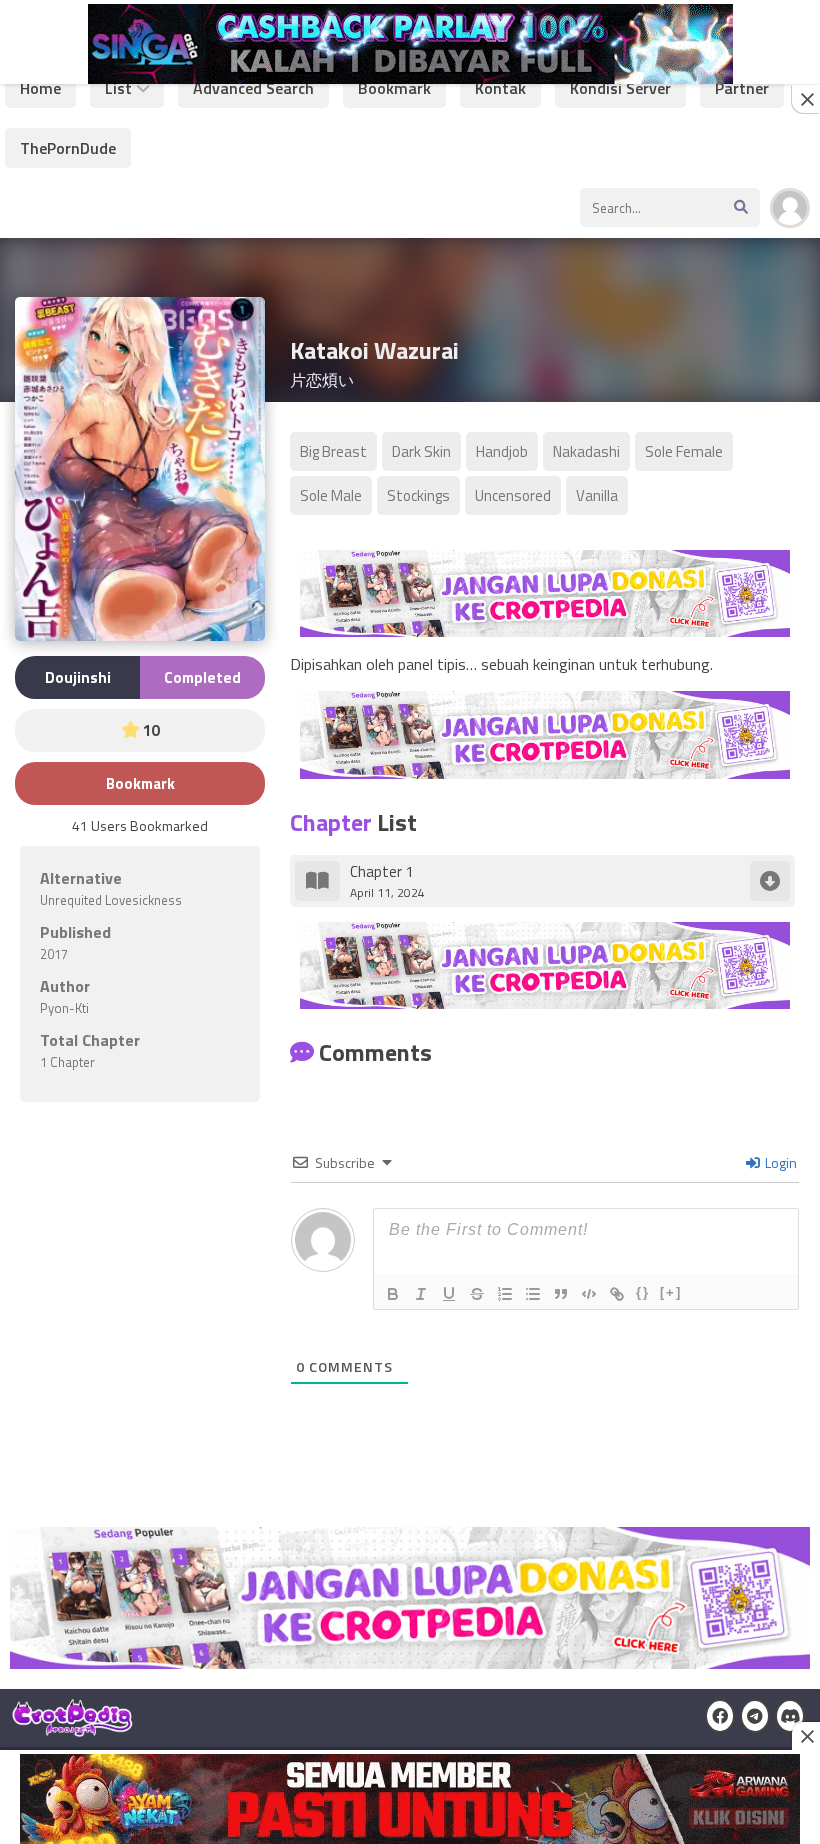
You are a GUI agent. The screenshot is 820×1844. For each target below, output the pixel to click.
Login (779, 1162)
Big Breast (333, 451)
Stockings (418, 495)
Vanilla (597, 495)
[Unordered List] (533, 1294)
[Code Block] (589, 1294)
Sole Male (331, 495)
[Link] (617, 1294)
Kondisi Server (620, 88)
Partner (742, 88)
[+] (671, 1292)
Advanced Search (253, 88)
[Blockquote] (561, 1294)
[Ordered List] (505, 1294)
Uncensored (513, 495)
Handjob (502, 451)
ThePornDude (68, 148)
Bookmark (394, 88)
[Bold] (393, 1294)
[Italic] (421, 1294)
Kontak (500, 88)
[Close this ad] (806, 99)
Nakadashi (586, 451)
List (118, 88)
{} (643, 1292)
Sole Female (684, 451)
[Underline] (449, 1294)
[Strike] (477, 1294)
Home (40, 88)
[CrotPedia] (72, 1728)
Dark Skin (421, 451)
